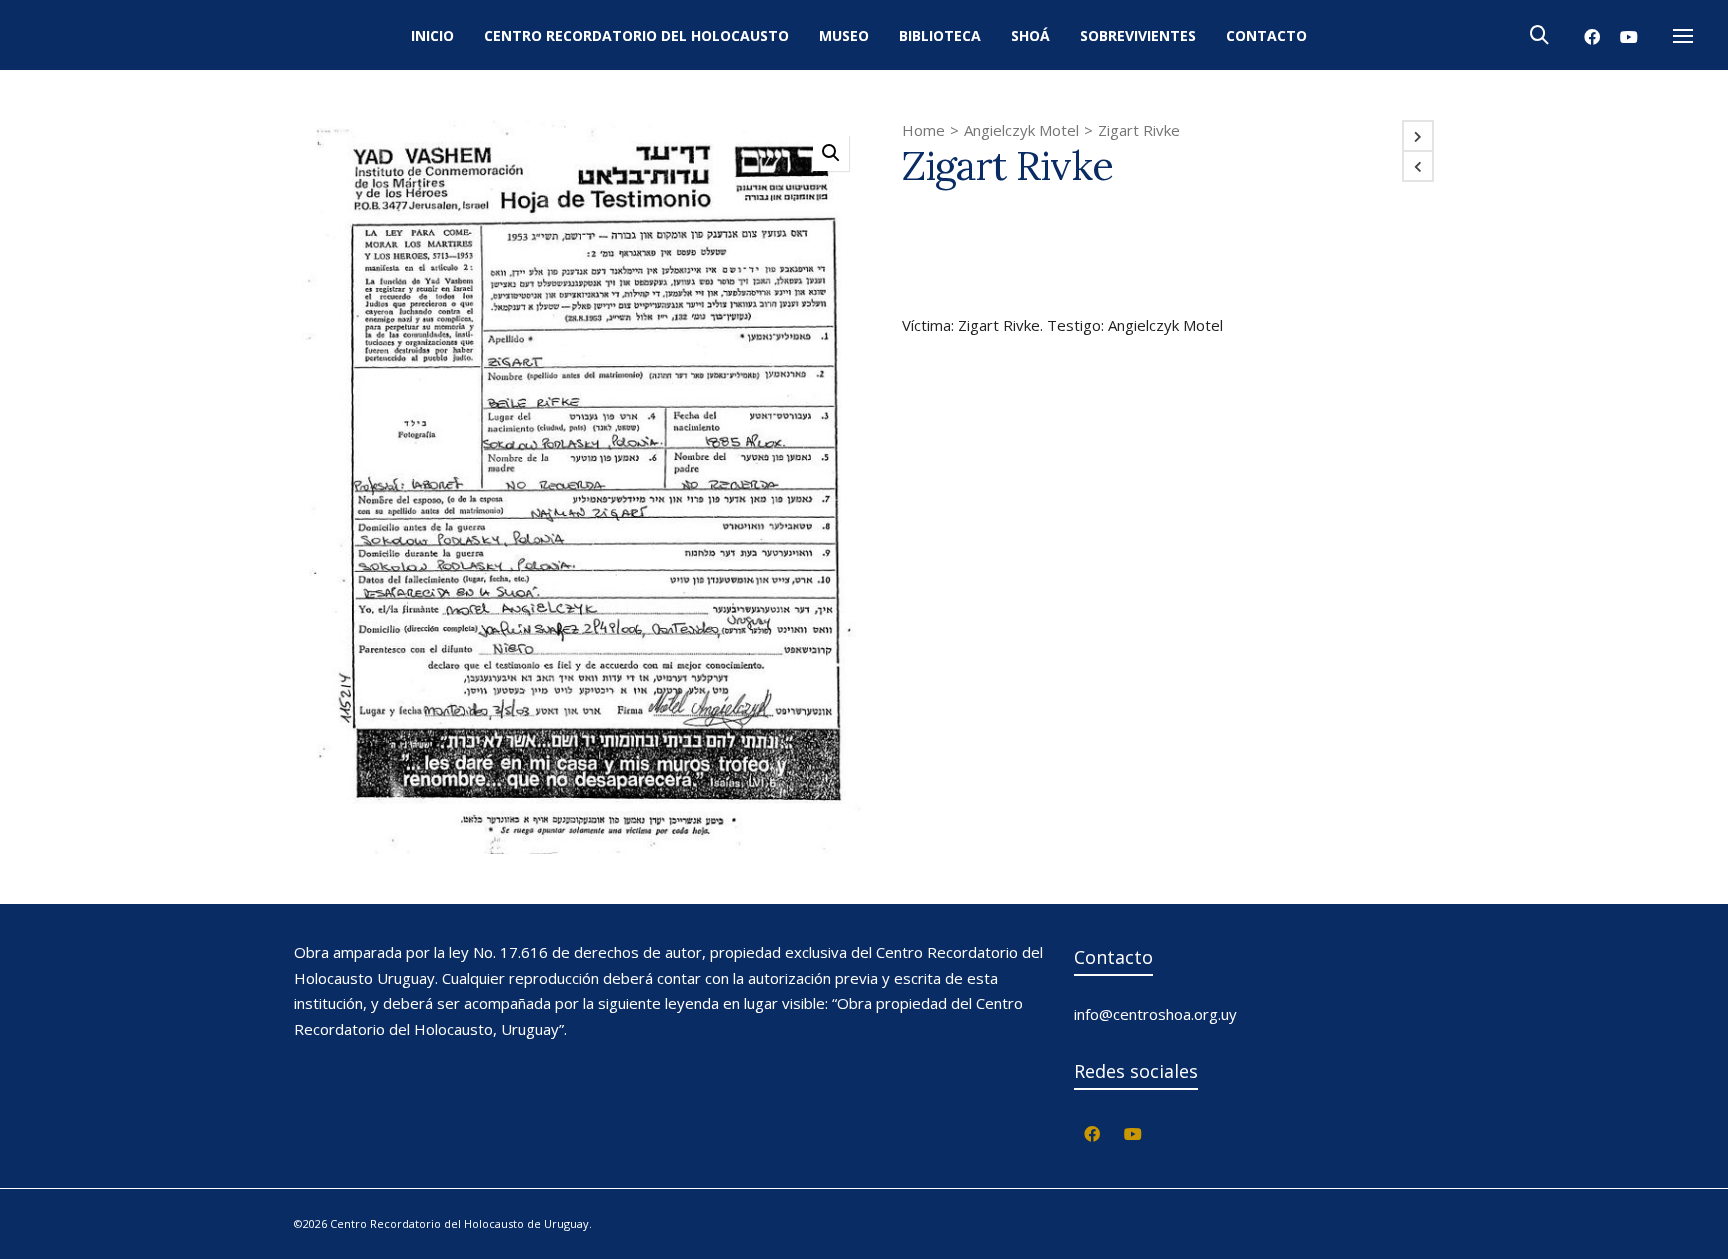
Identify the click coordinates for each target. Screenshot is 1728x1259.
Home (923, 130)
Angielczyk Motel (1021, 130)
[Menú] (1683, 37)
